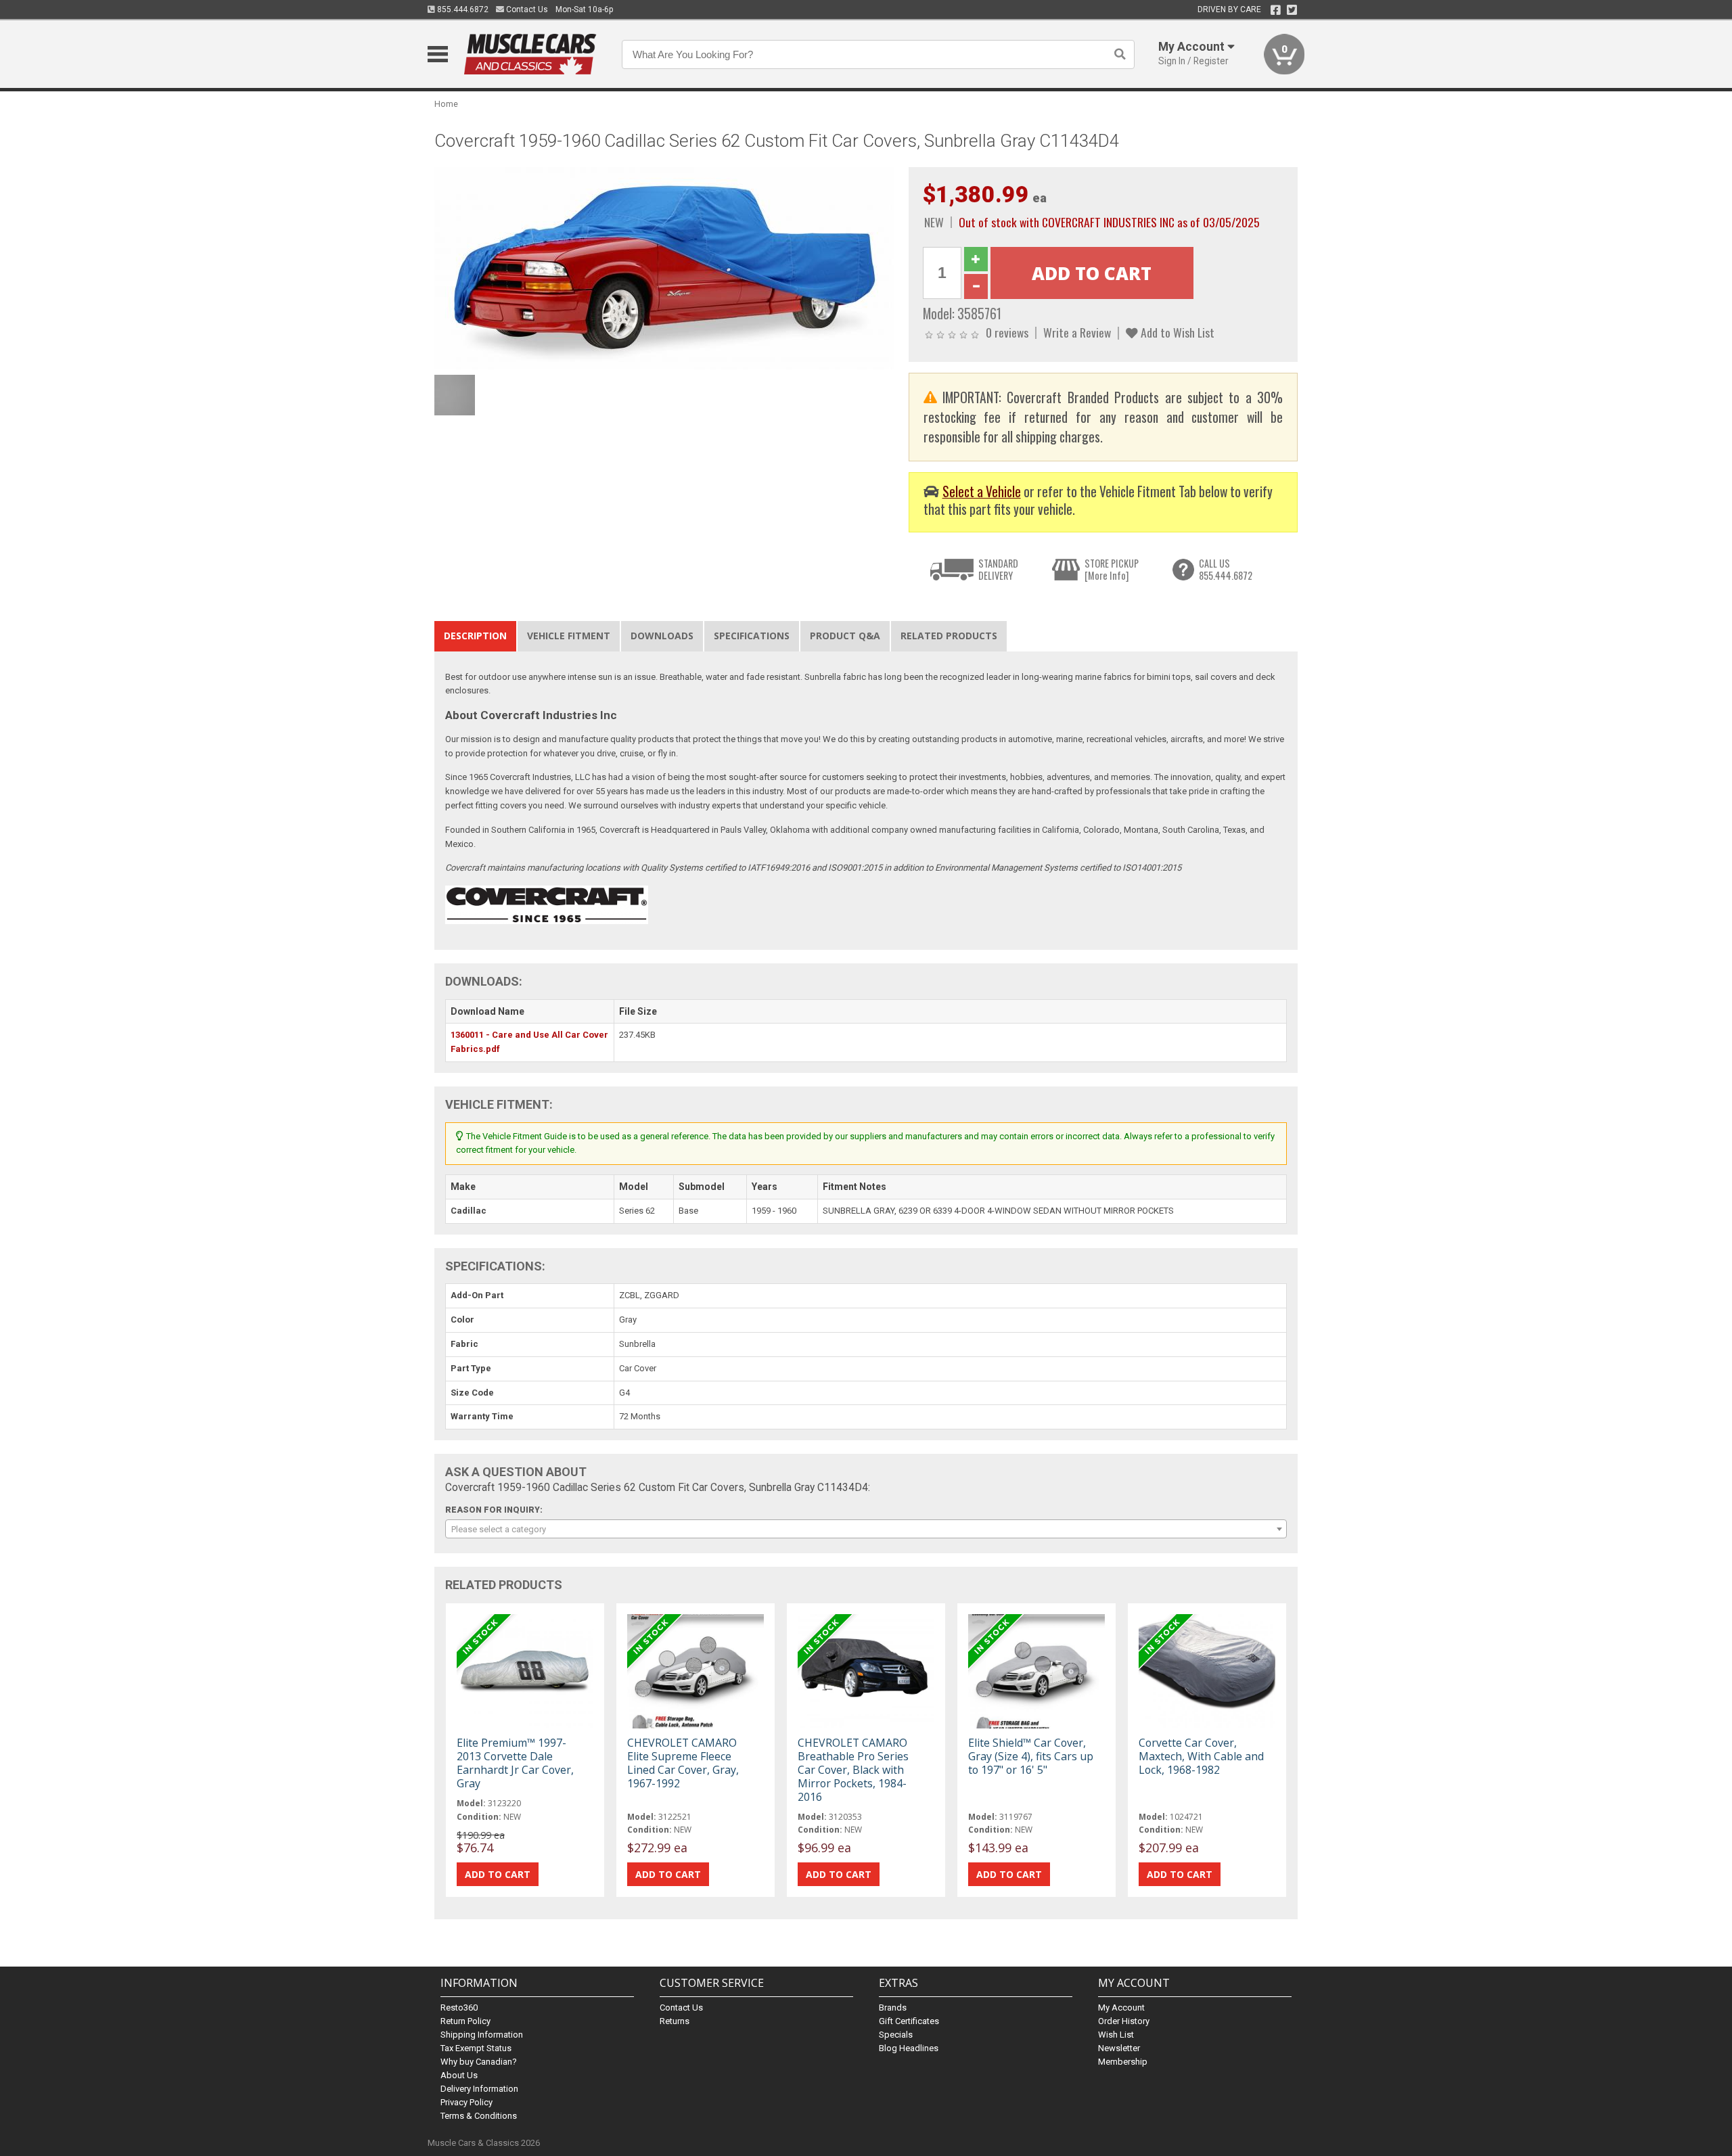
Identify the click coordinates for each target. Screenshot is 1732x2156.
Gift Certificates (909, 2021)
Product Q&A (845, 636)
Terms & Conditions (479, 2116)
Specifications (752, 636)
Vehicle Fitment (569, 636)
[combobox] (866, 1529)
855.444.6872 (462, 9)
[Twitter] (1292, 10)
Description (475, 636)
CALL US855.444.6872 (1226, 569)
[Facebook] (1276, 10)
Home (446, 104)
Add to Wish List (1176, 332)
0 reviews (1007, 332)
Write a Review (1077, 332)
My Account (1121, 2008)
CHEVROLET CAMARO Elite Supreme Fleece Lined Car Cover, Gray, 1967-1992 (683, 1763)
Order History (1124, 2021)
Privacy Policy (466, 2102)
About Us (459, 2075)
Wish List (1116, 2035)
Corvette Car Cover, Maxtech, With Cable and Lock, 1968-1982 (1201, 1756)
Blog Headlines (909, 2048)
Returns (675, 2021)
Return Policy (465, 2021)
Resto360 (459, 2008)
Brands (893, 2008)
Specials (896, 2035)
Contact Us (526, 9)
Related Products (949, 636)
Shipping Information (482, 2035)
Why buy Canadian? (479, 2062)
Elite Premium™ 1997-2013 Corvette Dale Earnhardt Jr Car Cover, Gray (515, 1763)
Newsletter (1119, 2048)
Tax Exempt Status (476, 2048)
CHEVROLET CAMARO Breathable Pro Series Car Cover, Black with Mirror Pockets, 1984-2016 (853, 1770)
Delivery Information (479, 2089)
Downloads (662, 636)
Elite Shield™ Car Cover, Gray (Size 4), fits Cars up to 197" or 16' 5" (1031, 1756)
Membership (1123, 2062)
